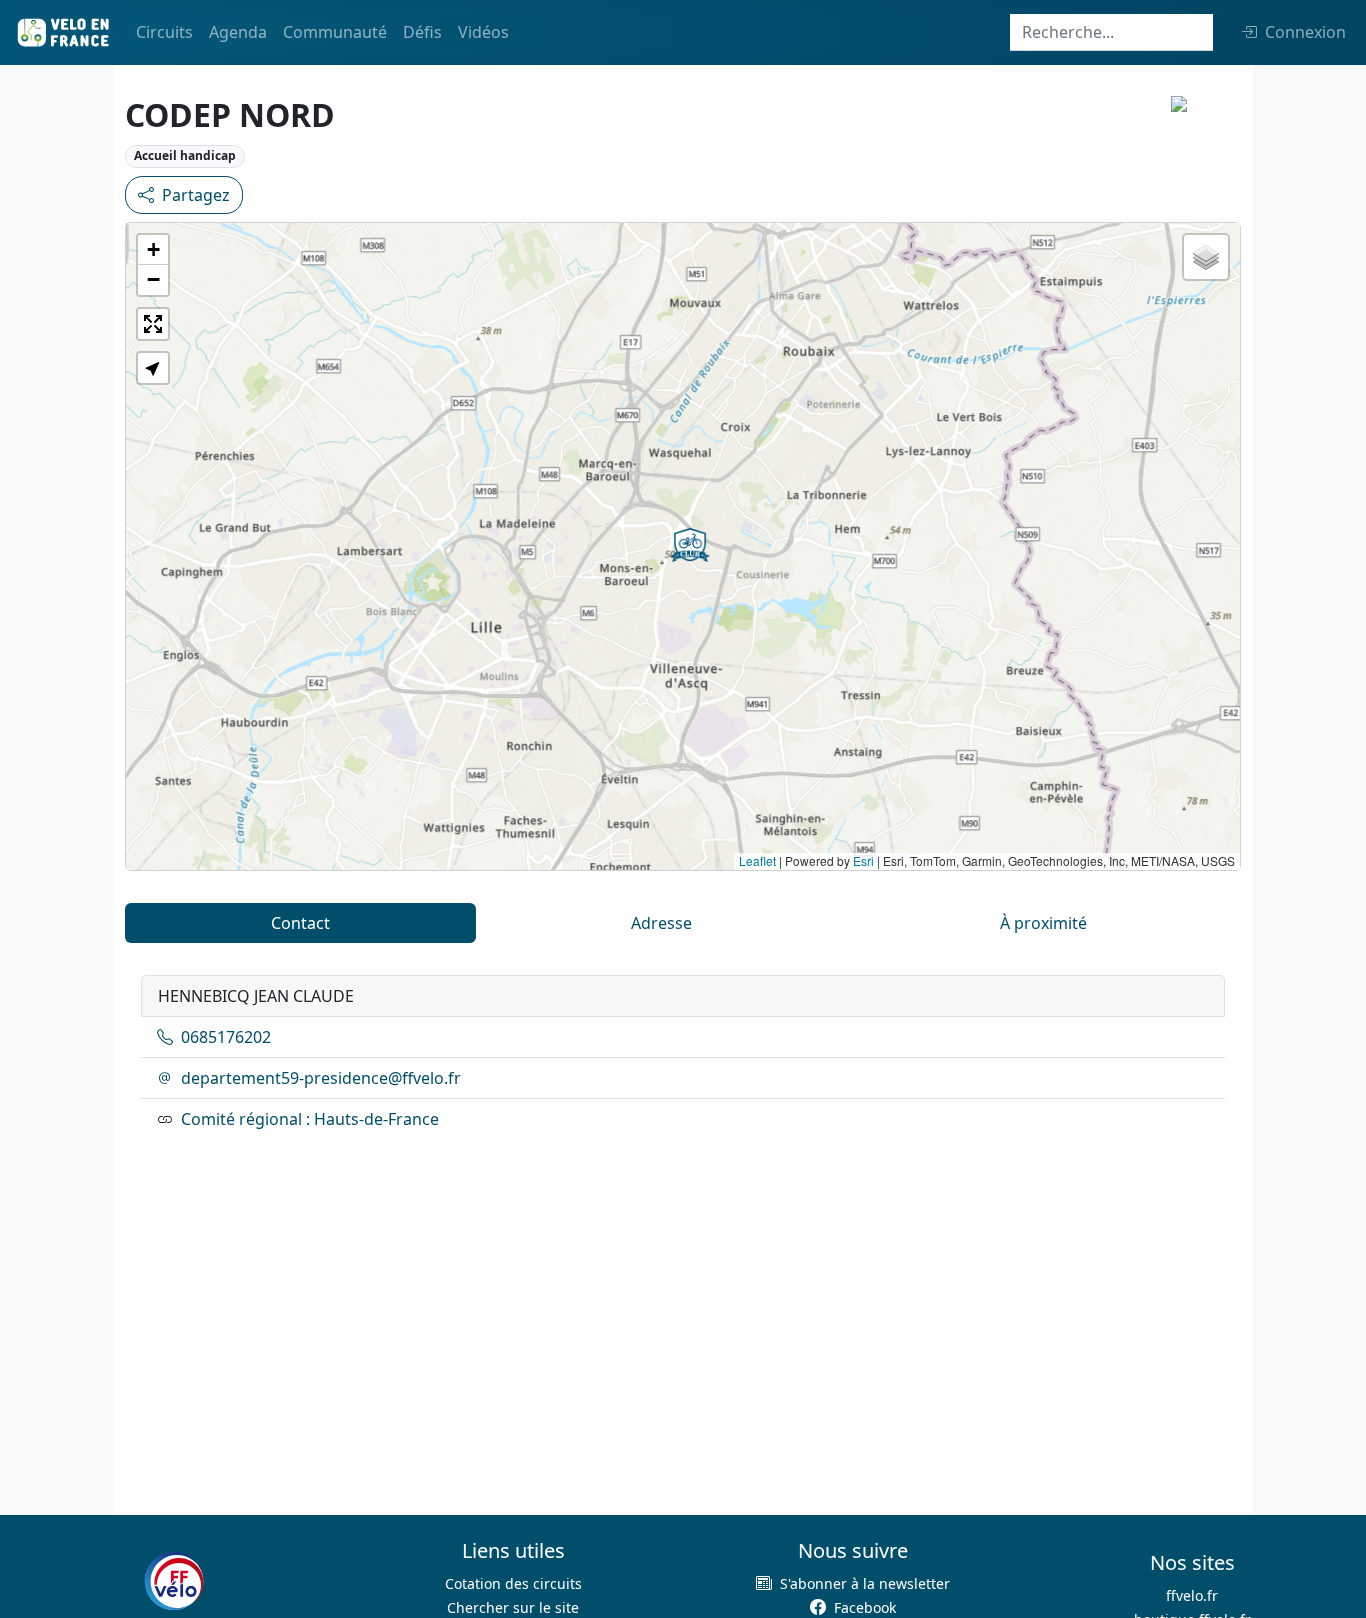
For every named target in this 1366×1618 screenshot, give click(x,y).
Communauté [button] (335, 32)
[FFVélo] (174, 1581)
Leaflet (757, 860)
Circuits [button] (164, 32)
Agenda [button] (238, 32)
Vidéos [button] (483, 32)
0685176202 (226, 1037)
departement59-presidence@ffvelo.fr (321, 1078)
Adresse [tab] (661, 923)
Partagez (196, 195)
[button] (690, 545)
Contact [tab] (300, 923)
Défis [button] (422, 32)
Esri (863, 860)
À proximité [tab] (1043, 923)
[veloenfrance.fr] (62, 32)
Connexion (1305, 32)
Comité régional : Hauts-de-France (310, 1119)
